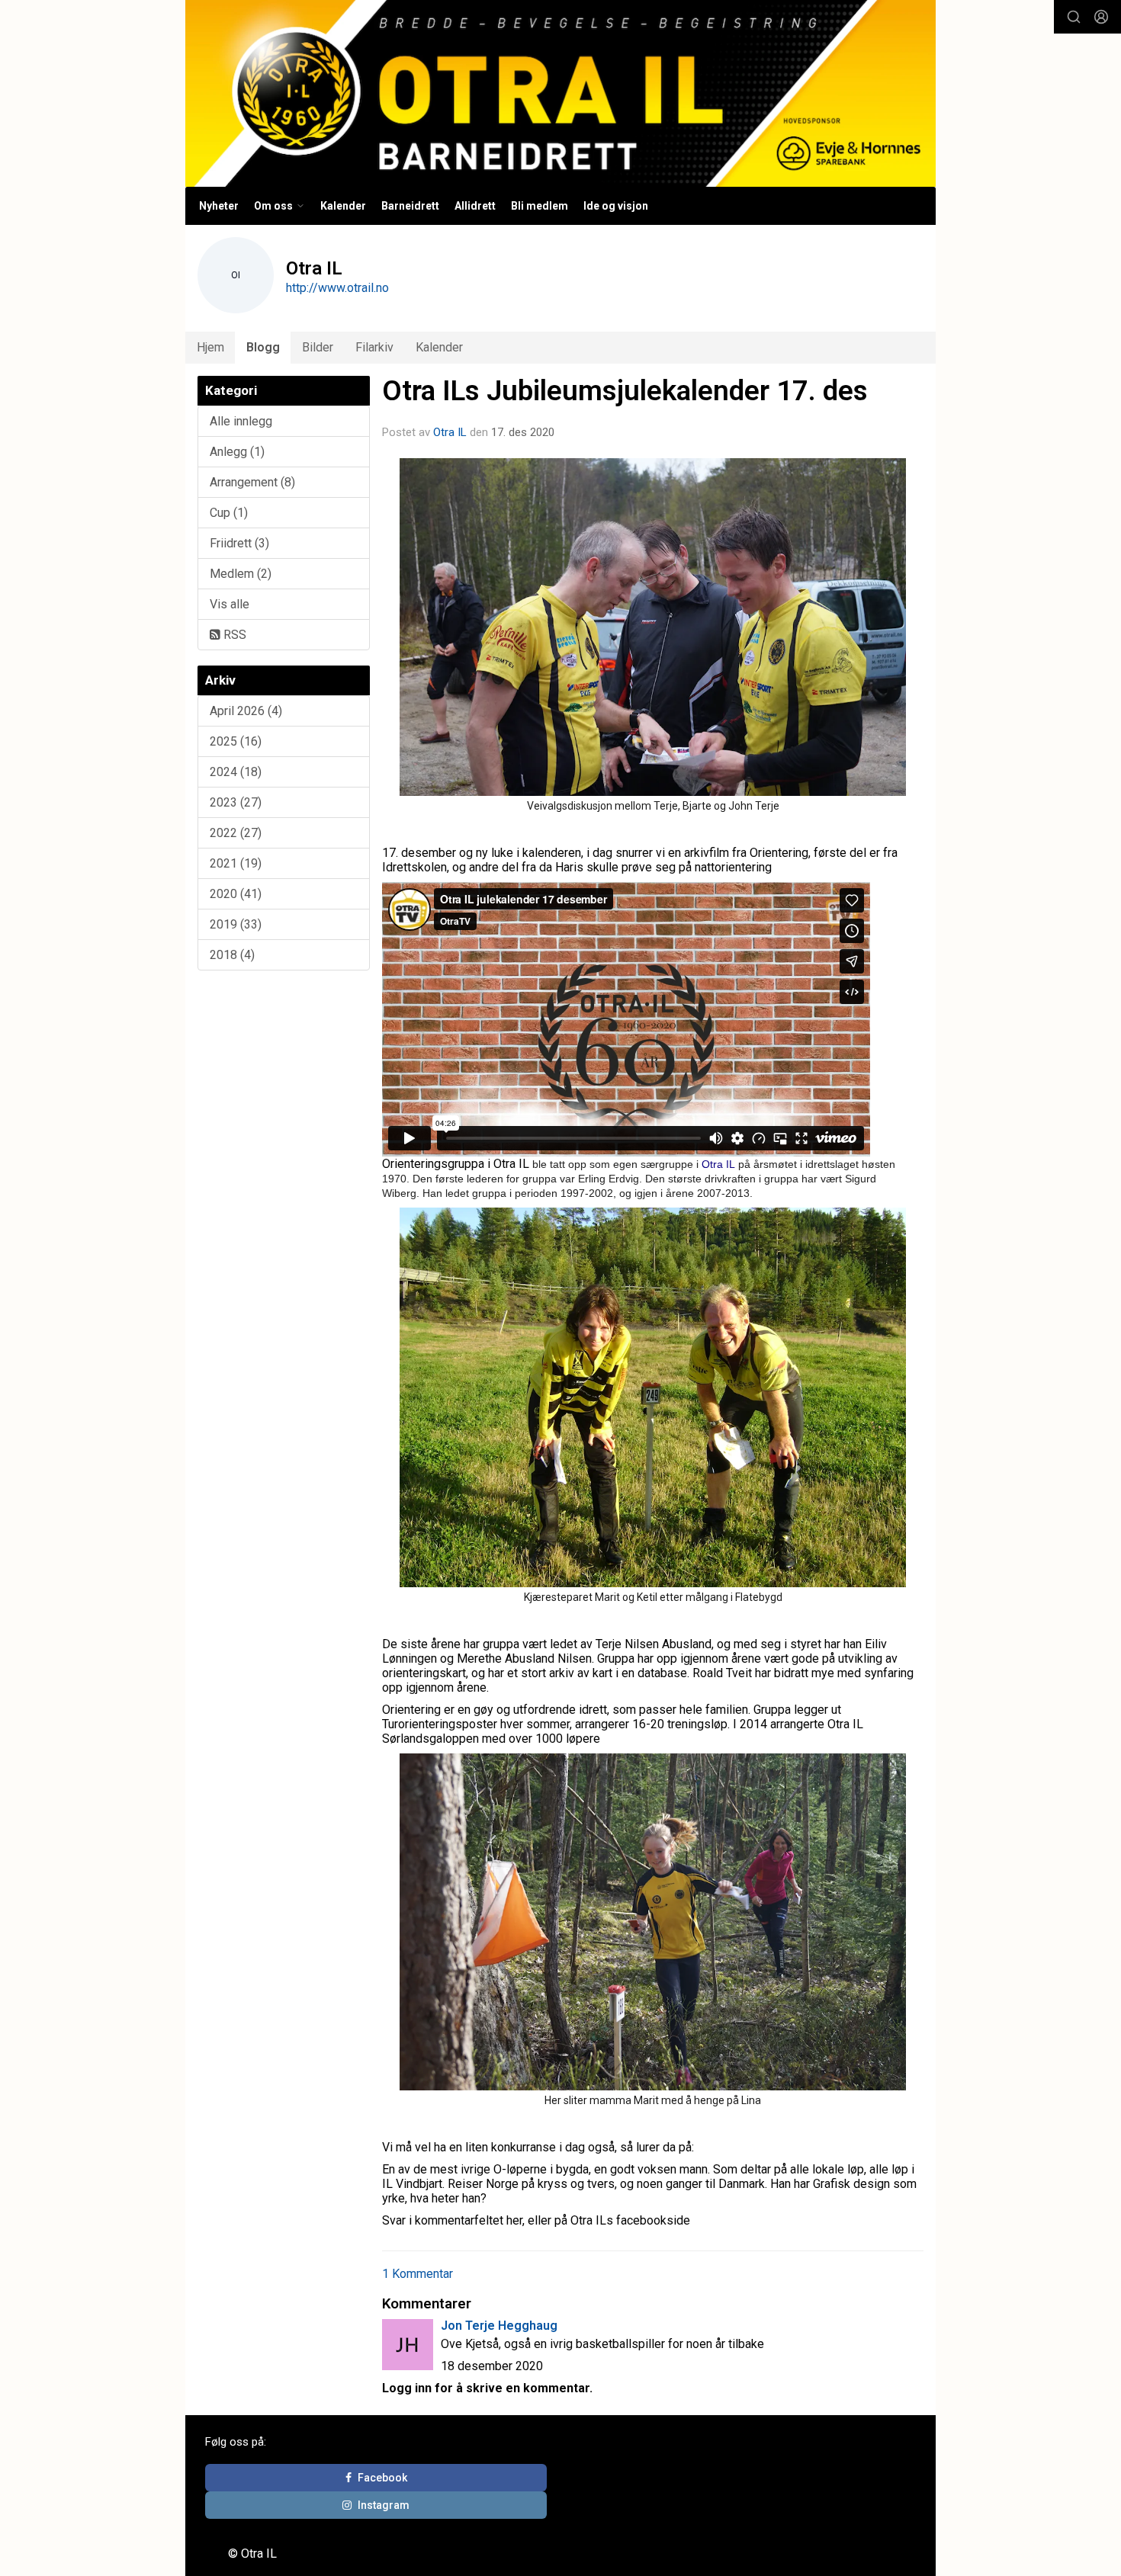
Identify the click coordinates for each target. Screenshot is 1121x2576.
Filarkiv (374, 347)
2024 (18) (236, 772)
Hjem (210, 347)
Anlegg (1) (237, 452)
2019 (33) (236, 924)
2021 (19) (236, 863)
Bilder (318, 347)
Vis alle (230, 604)
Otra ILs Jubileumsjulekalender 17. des (625, 391)
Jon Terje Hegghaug (499, 2326)
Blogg (263, 347)
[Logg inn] (1101, 17)
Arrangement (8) (252, 482)
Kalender (343, 206)
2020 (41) (236, 894)
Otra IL (450, 432)
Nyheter (219, 206)
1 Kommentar (418, 2274)
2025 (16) (236, 741)
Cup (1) (229, 513)
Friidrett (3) (239, 543)
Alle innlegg (241, 421)
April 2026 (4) (246, 711)
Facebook (382, 2478)
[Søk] (1074, 17)
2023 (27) (236, 802)
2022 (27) (236, 833)
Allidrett (475, 206)
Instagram (384, 2505)
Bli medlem (540, 206)
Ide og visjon (616, 206)
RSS (233, 635)
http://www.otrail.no (337, 288)
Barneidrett (410, 206)
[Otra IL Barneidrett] (560, 93)
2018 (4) (232, 955)
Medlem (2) (241, 574)
